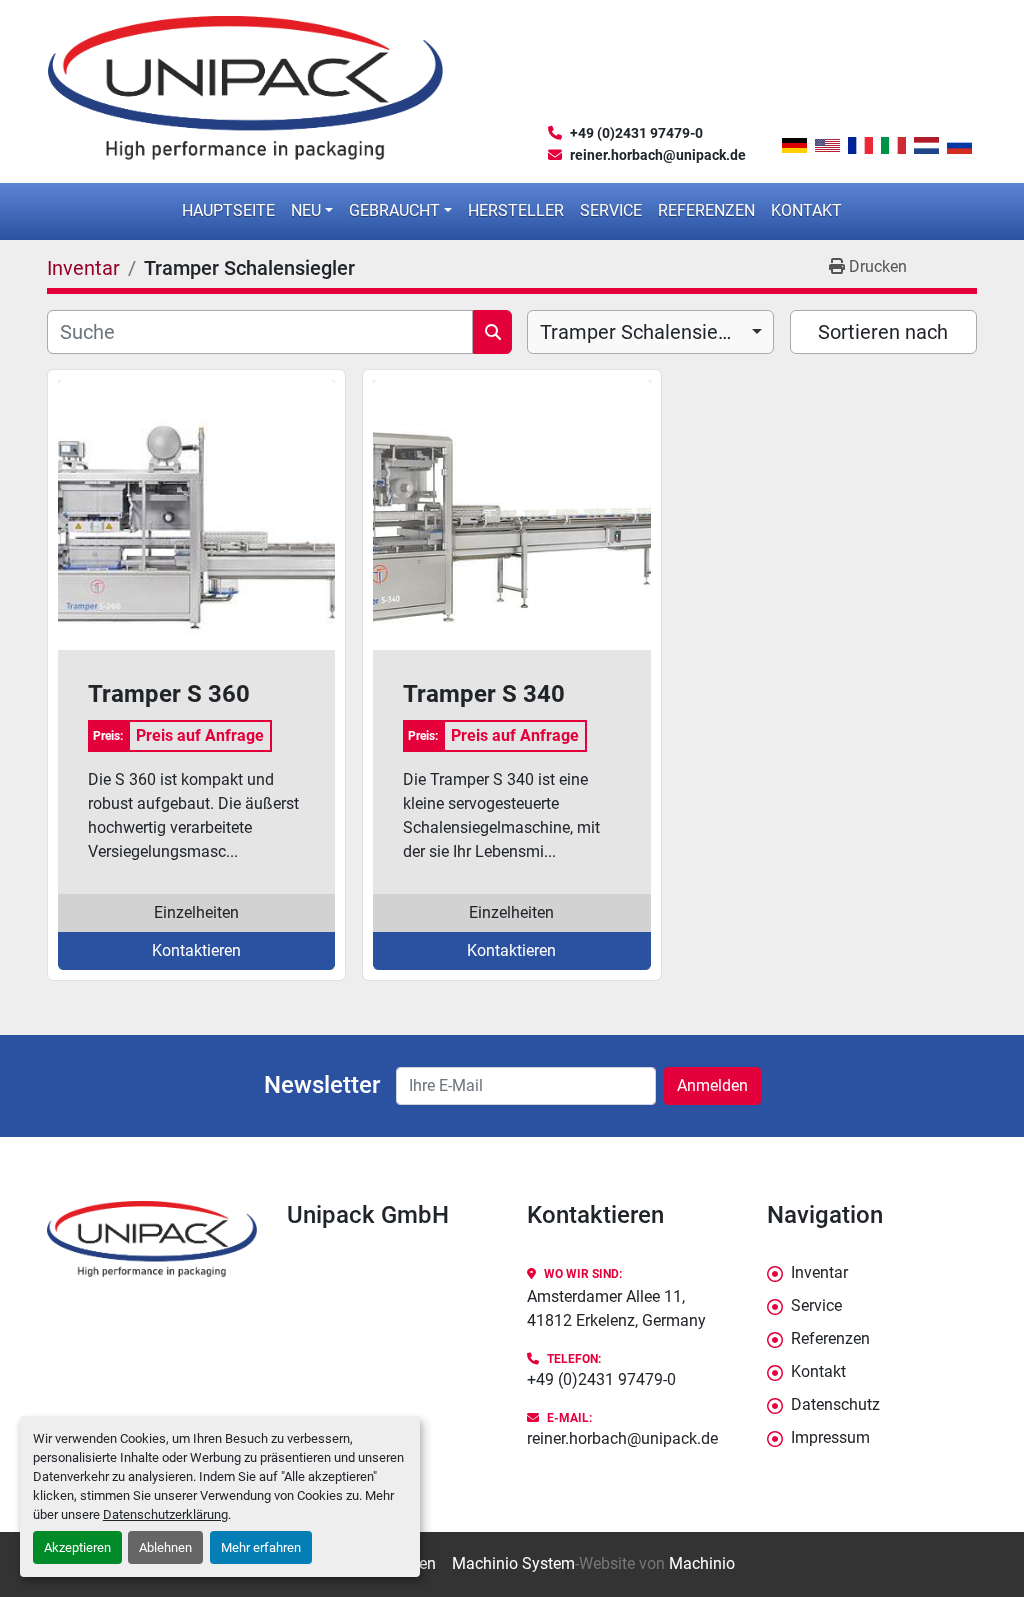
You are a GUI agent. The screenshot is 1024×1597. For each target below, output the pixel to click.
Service (611, 210)
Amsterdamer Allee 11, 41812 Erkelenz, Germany (616, 1308)
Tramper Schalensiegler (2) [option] (650, 332)
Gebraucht (394, 210)
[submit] (492, 332)
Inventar (819, 1272)
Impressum (830, 1437)
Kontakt (806, 210)
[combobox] (650, 332)
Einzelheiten (196, 912)
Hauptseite (228, 210)
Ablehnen (165, 1547)
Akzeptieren (77, 1547)
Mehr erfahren (261, 1547)
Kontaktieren (196, 950)
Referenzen (706, 210)
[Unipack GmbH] (152, 1239)
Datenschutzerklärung (165, 1514)
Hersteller (516, 210)
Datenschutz (835, 1404)
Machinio (702, 1563)
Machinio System (513, 1563)
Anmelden (712, 1085)
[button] (312, 211)
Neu (306, 210)
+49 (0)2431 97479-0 (636, 133)
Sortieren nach (883, 332)
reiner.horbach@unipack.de (658, 155)
